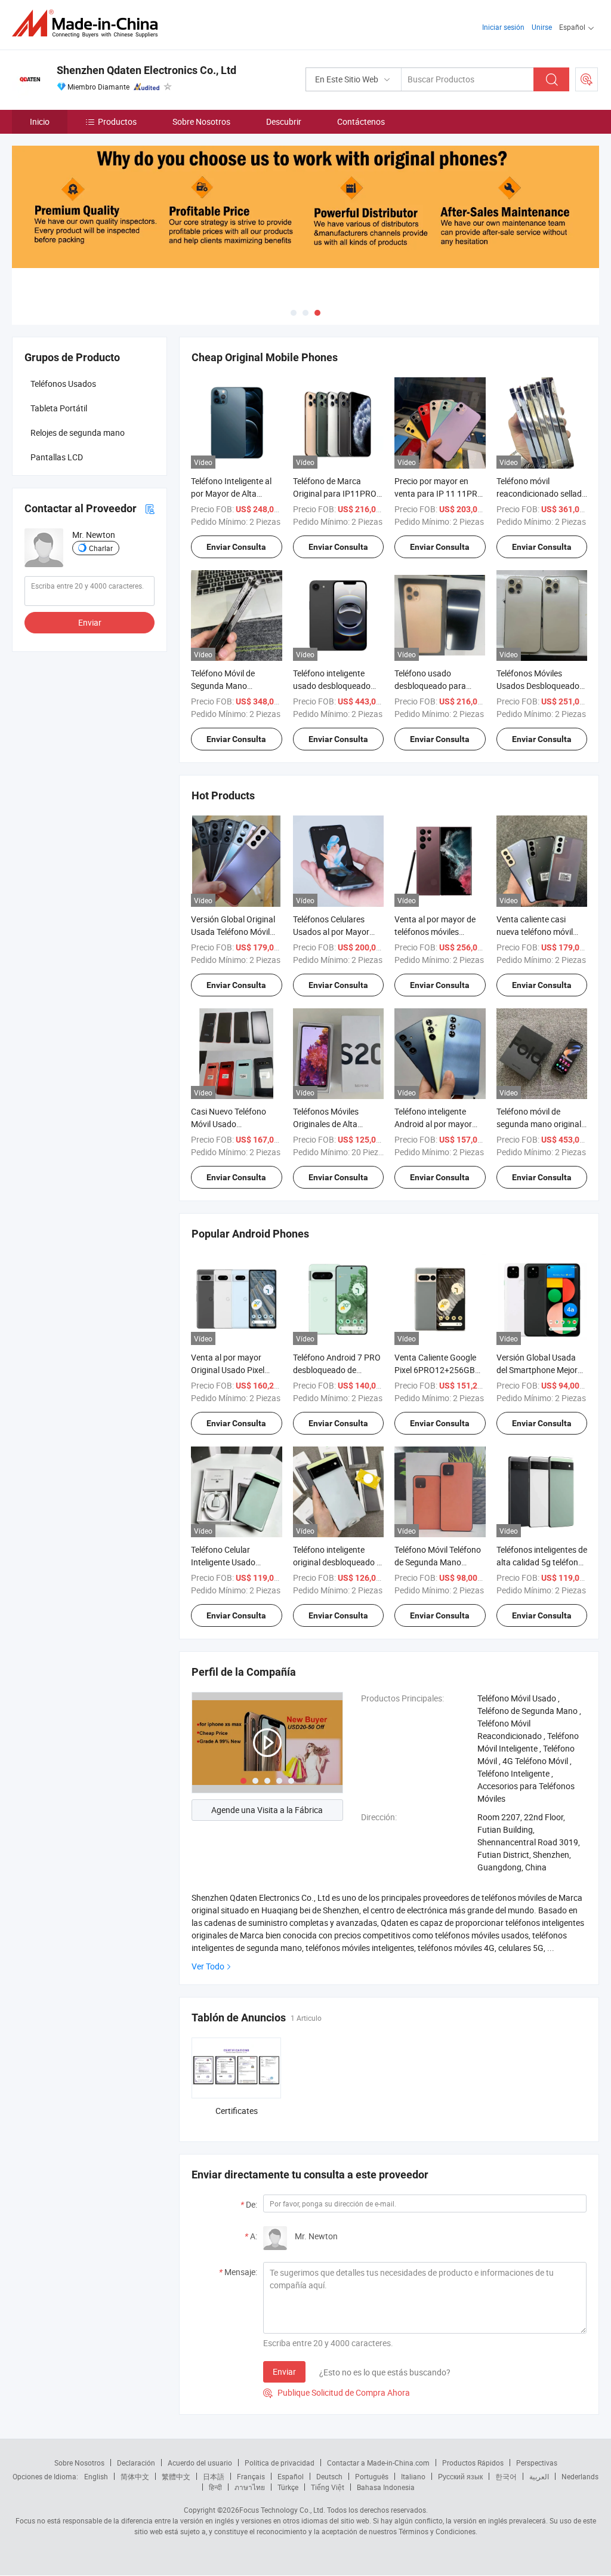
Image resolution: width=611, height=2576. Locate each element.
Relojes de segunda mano (78, 433)
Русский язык (460, 2476)
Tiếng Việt (328, 2487)
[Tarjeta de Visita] (150, 508)
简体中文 (135, 2476)
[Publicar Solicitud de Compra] (587, 79)
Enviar (284, 2372)
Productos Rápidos (473, 2463)
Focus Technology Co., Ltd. (282, 2510)
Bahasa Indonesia (386, 2487)
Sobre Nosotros (201, 121)
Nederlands (580, 2476)
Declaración (136, 2463)
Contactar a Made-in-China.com (378, 2463)
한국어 (506, 2476)
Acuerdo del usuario (200, 2463)
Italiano (413, 2476)
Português (372, 2476)
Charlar (101, 548)
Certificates (237, 2111)
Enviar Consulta (236, 547)
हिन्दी (215, 2487)
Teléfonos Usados (63, 384)
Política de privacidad (280, 2463)
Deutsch (329, 2476)
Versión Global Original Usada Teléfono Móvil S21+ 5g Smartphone (233, 932)
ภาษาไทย (250, 2487)
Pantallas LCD (57, 457)
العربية (539, 2476)
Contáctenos (361, 121)
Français (251, 2476)
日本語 (214, 2476)
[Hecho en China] (89, 24)
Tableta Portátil (59, 408)
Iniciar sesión (503, 27)
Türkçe (288, 2487)
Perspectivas (537, 2463)
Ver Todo (208, 1966)
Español (291, 2476)
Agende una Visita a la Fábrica (267, 1810)
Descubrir (284, 121)
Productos (117, 121)
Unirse (542, 27)
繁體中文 (176, 2476)
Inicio (40, 121)
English (96, 2476)
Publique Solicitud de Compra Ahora (337, 2392)
